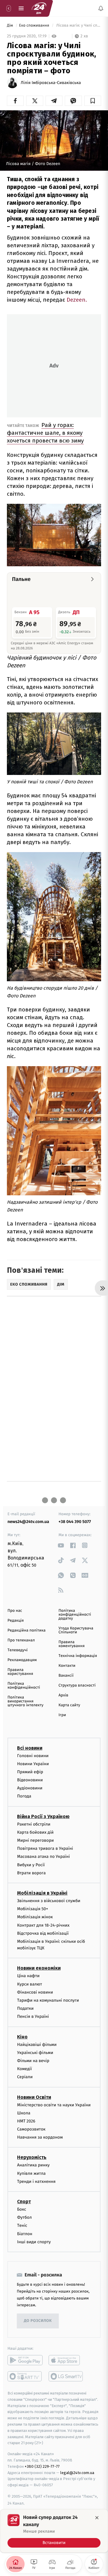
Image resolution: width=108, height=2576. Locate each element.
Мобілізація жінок (35, 1917)
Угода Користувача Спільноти (76, 1630)
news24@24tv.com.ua (28, 1522)
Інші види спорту (34, 2242)
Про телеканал (21, 1640)
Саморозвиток (31, 2129)
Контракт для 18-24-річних (43, 1925)
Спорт (24, 2202)
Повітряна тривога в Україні (45, 1848)
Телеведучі (18, 1650)
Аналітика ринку (33, 2165)
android (25, 2360)
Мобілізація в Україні (42, 1893)
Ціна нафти (28, 1976)
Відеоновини (30, 1780)
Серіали (25, 2077)
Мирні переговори (35, 1840)
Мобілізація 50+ (33, 1909)
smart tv (25, 2376)
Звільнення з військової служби (49, 1901)
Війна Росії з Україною (43, 1816)
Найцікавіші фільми (37, 2044)
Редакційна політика (27, 1630)
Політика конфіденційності (24, 1686)
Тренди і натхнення (36, 2181)
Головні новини (33, 1755)
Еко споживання (35, 26)
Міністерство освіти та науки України (54, 2105)
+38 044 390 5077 (75, 1522)
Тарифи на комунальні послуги (48, 2000)
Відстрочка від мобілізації (43, 1933)
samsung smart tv (66, 2376)
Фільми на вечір (33, 2061)
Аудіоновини (30, 1788)
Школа (24, 2113)
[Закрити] (97, 2518)
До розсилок (38, 2321)
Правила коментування (72, 1644)
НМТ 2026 (26, 2121)
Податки (25, 2008)
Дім (10, 26)
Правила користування (20, 1672)
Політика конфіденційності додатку (75, 1615)
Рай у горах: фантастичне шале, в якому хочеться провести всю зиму (45, 433)
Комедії (24, 2069)
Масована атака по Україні (43, 1857)
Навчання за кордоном (40, 2137)
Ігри (62, 1715)
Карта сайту (69, 1705)
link (61, 1545)
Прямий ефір (30, 1772)
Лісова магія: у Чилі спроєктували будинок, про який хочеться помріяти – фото (78, 26)
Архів (63, 1695)
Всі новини (30, 1748)
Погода (24, 1796)
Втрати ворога (31, 1873)
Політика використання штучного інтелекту (25, 1701)
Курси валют (30, 1984)
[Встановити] (54, 2531)
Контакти (67, 1666)
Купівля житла (31, 2173)
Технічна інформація (78, 1656)
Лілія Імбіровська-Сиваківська (51, 83)
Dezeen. (77, 300)
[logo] (39, 8)
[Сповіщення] (101, 8)
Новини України (33, 1764)
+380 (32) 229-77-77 (42, 2466)
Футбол (24, 2217)
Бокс (22, 2209)
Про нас (15, 1611)
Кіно (22, 2036)
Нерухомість (32, 2157)
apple (66, 2360)
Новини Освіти (34, 2097)
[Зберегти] (93, 101)
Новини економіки (39, 1968)
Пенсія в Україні (33, 2016)
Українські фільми (35, 2053)
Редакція (16, 1621)
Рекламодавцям (22, 1660)
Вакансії (66, 1676)
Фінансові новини (35, 1992)
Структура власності (77, 1685)
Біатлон (25, 2234)
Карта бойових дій (35, 1832)
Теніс (22, 2225)
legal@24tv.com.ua (77, 2472)
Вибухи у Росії (31, 1865)
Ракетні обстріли (34, 1824)
